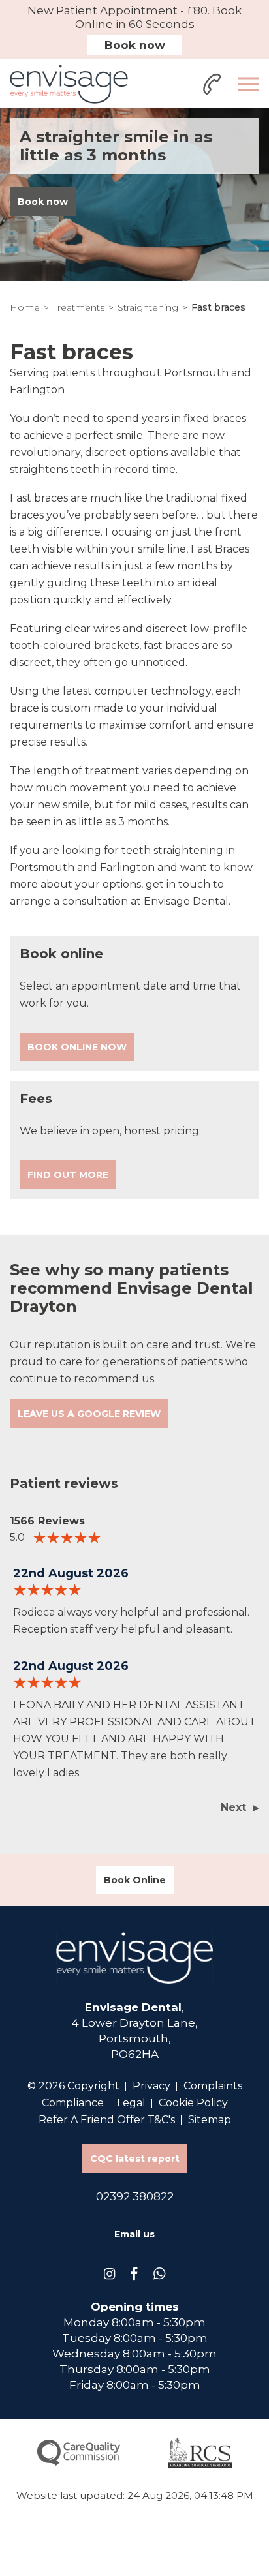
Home (25, 307)
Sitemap (210, 2120)
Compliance (73, 2103)
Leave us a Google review (89, 1414)
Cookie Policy (193, 2103)
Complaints (213, 2086)
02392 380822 (135, 2196)
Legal (131, 2103)
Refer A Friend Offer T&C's (107, 2120)
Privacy (151, 2086)
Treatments (79, 307)
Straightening (148, 307)
